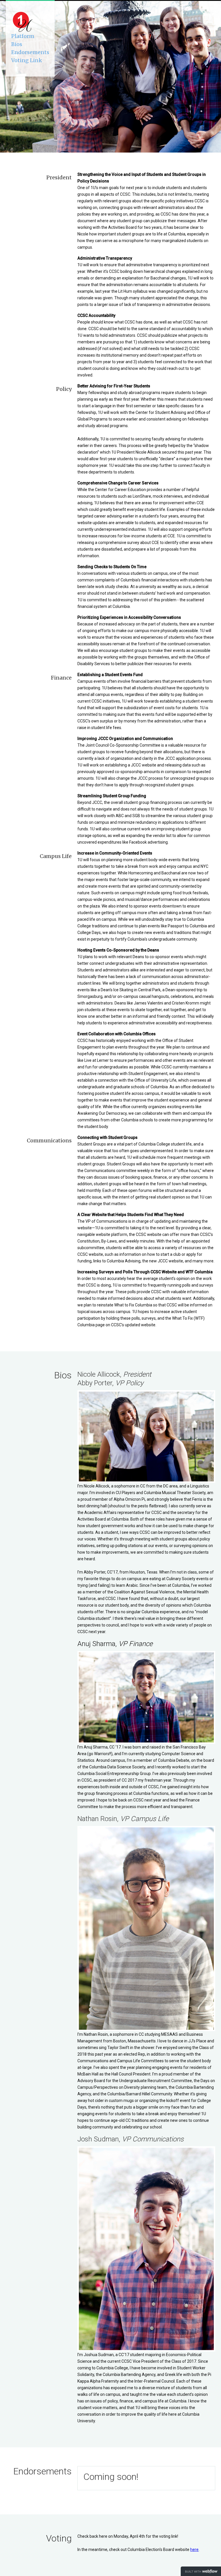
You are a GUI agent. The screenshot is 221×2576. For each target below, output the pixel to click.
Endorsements (30, 52)
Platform (23, 36)
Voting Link (27, 60)
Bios (17, 44)
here (194, 2550)
